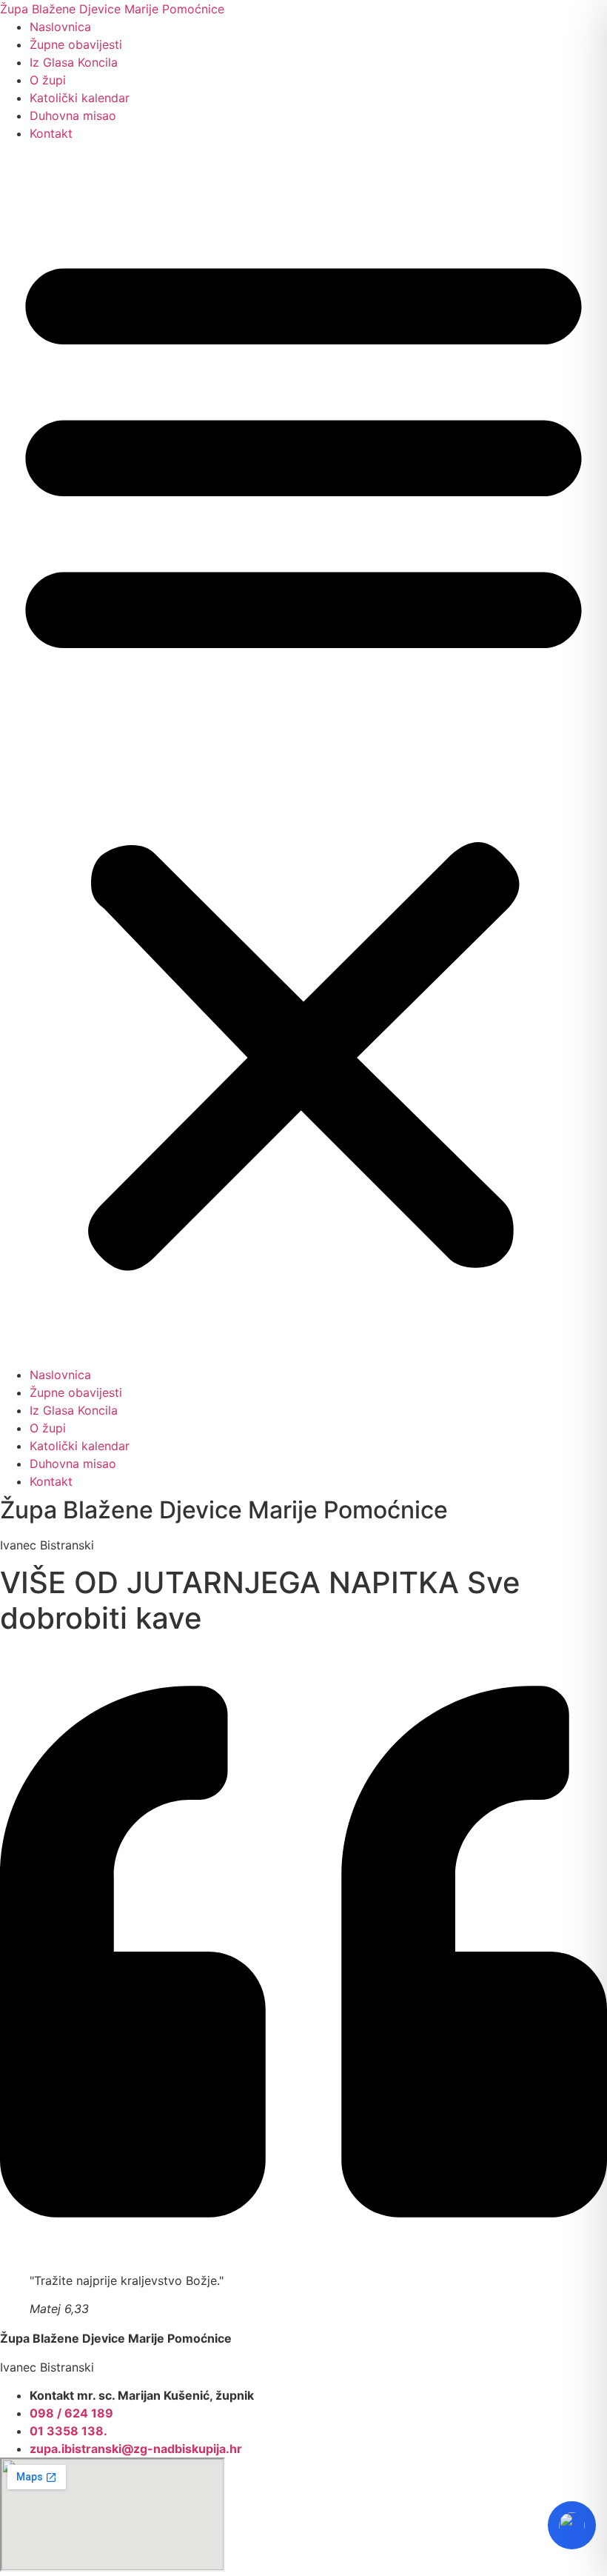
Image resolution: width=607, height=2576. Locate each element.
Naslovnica (60, 27)
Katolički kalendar (80, 98)
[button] (303, 754)
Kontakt (51, 133)
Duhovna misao (73, 116)
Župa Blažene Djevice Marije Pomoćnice (112, 9)
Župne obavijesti (76, 44)
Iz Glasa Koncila (74, 62)
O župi (48, 80)
